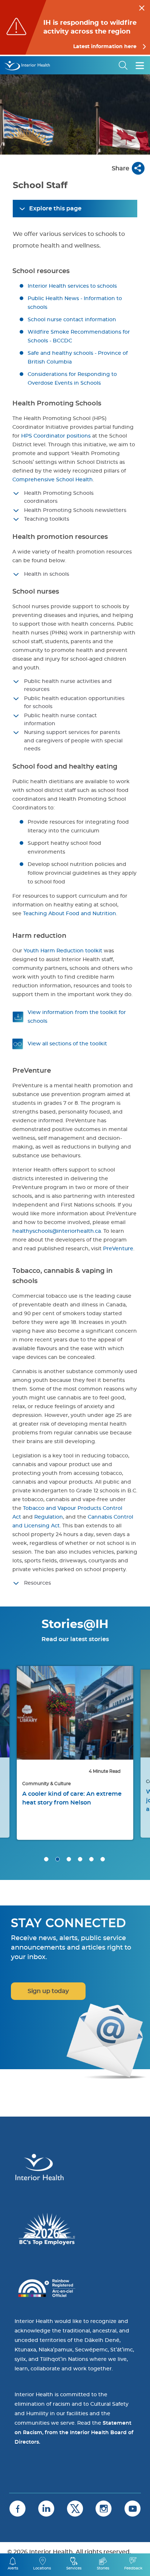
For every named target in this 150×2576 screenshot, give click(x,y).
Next (135, 1717)
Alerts (13, 2568)
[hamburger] (140, 65)
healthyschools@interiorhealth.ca (57, 1231)
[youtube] (133, 2509)
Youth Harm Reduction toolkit (63, 951)
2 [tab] (58, 1859)
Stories (103, 2568)
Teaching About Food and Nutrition (70, 914)
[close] (142, 7)
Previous (15, 1717)
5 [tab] (91, 1859)
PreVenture (118, 1249)
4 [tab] (80, 1859)
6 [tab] (103, 1859)
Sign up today (48, 1991)
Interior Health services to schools (72, 286)
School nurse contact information (72, 320)
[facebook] (17, 2509)
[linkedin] (46, 2509)
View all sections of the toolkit (67, 1044)
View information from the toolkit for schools (77, 1017)
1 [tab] (46, 1859)
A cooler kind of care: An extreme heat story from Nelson (72, 1798)
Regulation (49, 1517)
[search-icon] (123, 65)
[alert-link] (75, 27)
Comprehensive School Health (53, 480)
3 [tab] (69, 1859)
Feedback (133, 2568)
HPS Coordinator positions (56, 436)
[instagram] (104, 2509)
